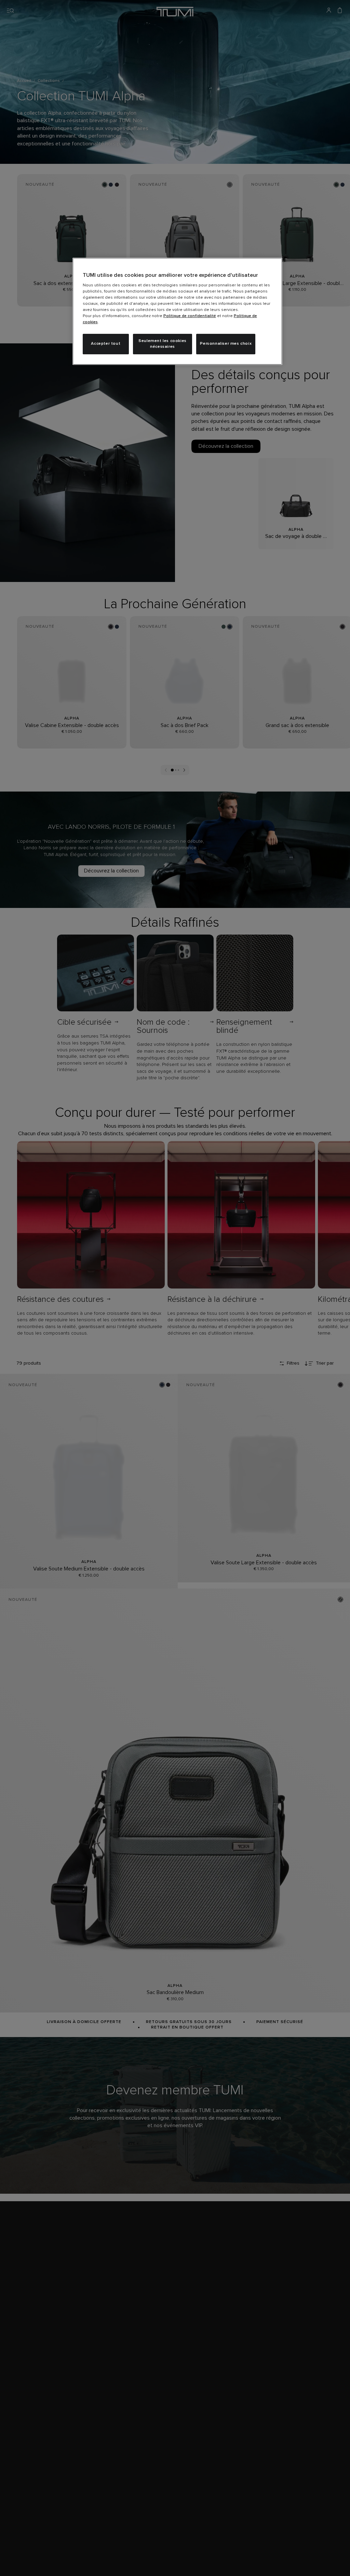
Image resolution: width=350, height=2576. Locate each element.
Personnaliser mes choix (226, 344)
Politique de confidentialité (190, 316)
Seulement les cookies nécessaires (163, 344)
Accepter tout (106, 344)
